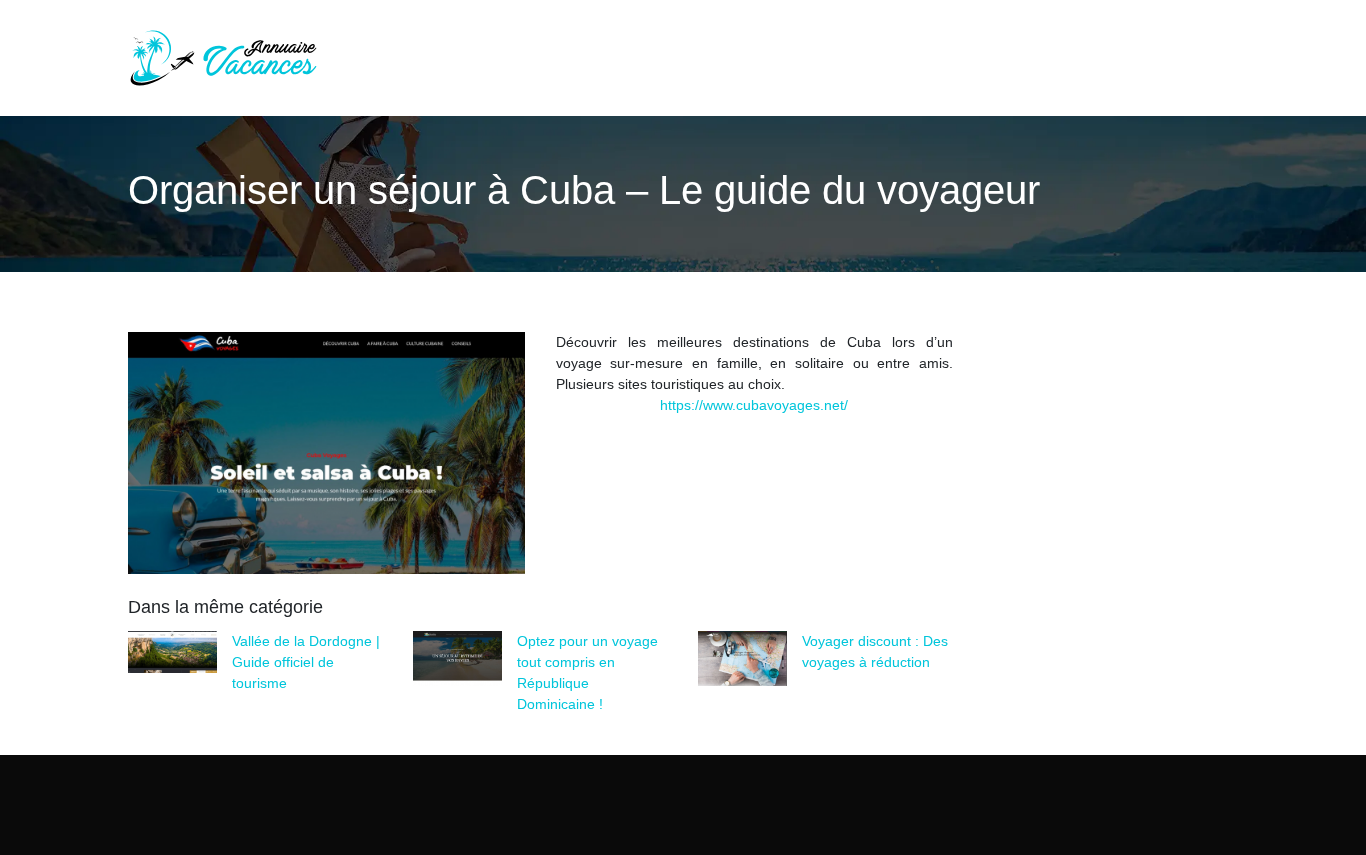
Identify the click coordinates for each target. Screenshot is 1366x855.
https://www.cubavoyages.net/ (754, 405)
